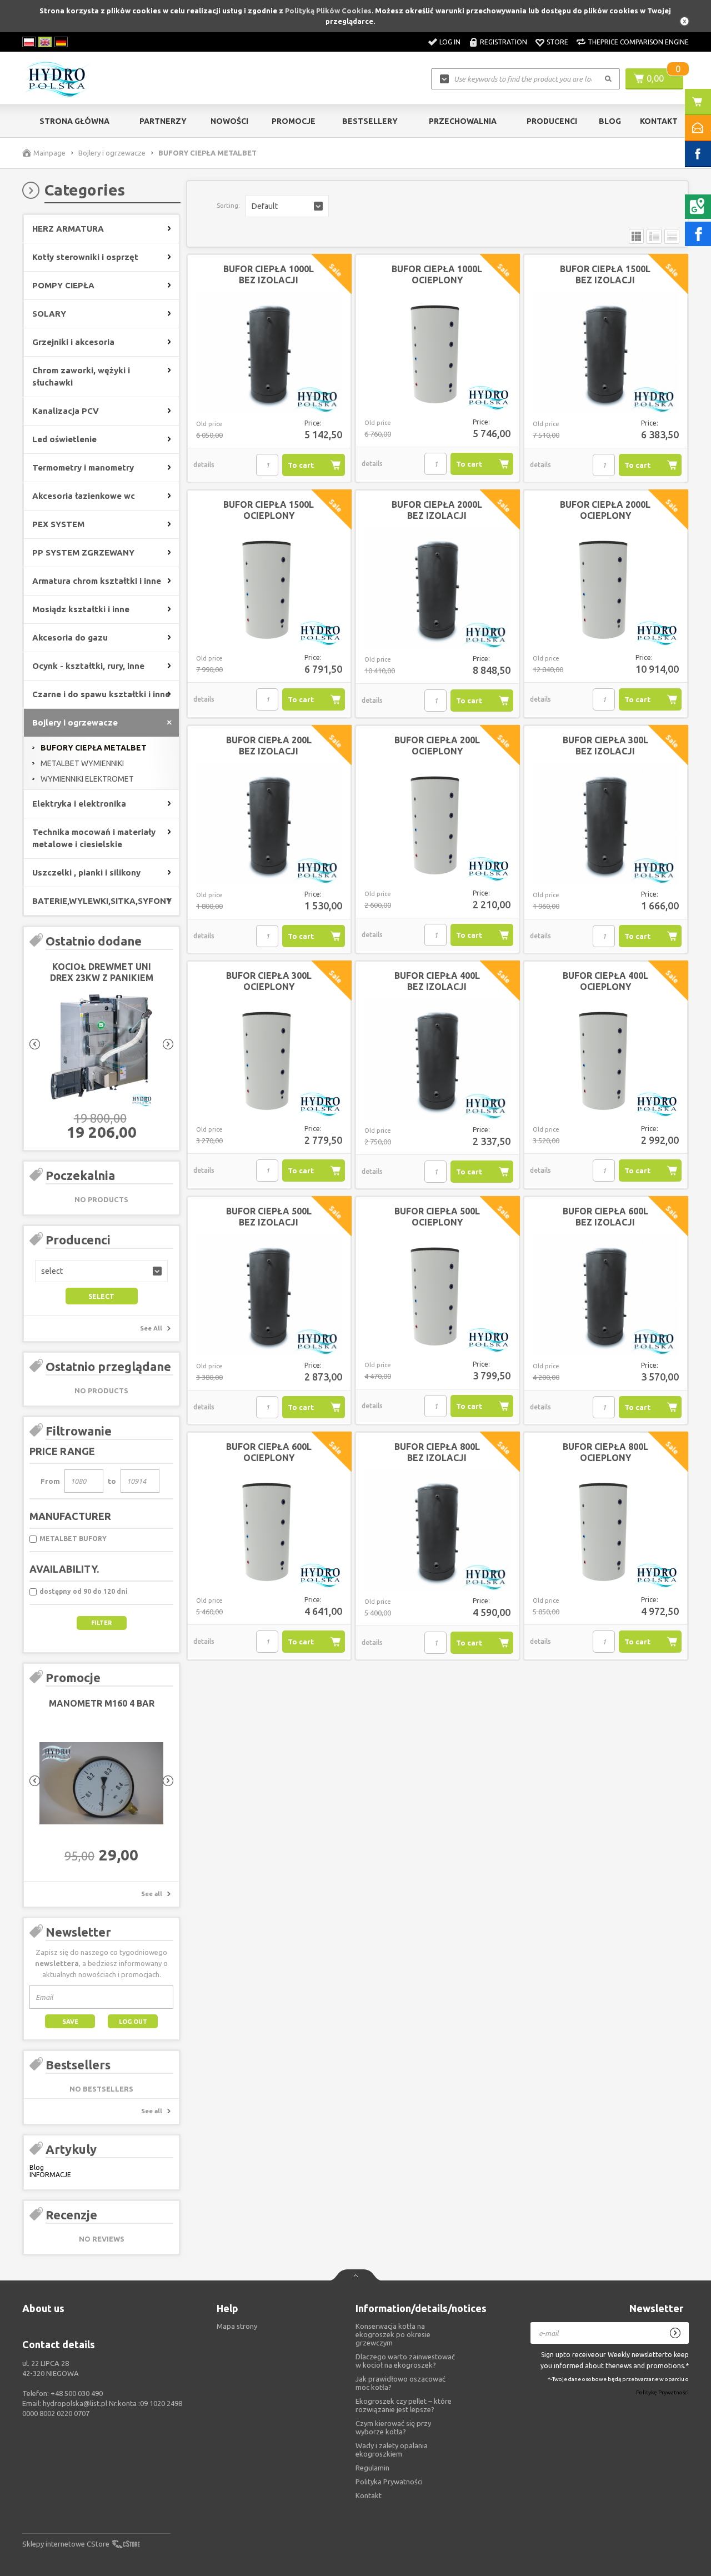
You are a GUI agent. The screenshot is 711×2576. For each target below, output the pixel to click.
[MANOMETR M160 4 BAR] (101, 1784)
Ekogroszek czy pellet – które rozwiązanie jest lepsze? (404, 2405)
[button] (101, 1271)
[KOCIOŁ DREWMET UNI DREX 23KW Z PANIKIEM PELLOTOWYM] (101, 1047)
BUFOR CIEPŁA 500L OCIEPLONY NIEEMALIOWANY (437, 1222)
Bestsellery (370, 121)
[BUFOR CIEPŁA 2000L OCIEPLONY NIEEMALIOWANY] (606, 588)
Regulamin (372, 2468)
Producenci (552, 121)
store (557, 42)
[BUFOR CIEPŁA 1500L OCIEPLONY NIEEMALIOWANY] (269, 588)
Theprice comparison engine (638, 42)
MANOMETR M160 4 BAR (102, 1703)
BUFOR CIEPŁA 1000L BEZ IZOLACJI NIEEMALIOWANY (269, 280)
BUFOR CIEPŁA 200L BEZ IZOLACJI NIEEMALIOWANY (269, 751)
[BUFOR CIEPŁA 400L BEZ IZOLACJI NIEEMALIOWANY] (437, 1059)
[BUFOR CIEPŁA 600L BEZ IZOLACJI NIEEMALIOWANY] (606, 1295)
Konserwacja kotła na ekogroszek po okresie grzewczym (393, 2334)
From (50, 1481)
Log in (450, 42)
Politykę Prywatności (662, 2393)
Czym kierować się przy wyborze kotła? (393, 2427)
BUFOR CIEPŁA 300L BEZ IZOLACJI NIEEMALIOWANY (605, 751)
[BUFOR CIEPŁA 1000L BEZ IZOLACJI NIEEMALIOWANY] (269, 353)
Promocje (294, 121)
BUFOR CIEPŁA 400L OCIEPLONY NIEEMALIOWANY (605, 987)
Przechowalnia (463, 121)
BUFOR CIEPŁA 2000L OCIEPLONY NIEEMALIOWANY (605, 516)
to (112, 1481)
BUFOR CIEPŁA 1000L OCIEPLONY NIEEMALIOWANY (437, 280)
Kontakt (659, 121)
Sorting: (228, 206)
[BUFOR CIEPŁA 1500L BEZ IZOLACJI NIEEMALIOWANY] (606, 353)
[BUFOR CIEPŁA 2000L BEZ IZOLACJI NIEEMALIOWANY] (437, 588)
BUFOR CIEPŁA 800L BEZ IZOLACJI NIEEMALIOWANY (437, 1458)
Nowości (229, 121)
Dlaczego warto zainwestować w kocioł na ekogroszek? (405, 2361)
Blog (610, 121)
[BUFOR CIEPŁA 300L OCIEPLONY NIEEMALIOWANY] (269, 1059)
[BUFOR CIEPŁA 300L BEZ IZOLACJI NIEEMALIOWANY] (606, 824)
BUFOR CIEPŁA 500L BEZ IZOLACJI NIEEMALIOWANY (269, 1222)
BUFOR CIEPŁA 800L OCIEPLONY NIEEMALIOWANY (605, 1458)
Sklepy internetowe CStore (66, 2544)
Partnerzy (163, 121)
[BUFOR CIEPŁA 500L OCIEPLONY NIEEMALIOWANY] (437, 1294)
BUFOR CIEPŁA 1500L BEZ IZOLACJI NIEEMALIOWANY (605, 280)
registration (504, 42)
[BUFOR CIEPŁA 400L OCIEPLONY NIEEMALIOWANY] (606, 1059)
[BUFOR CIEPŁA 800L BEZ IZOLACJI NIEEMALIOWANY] (437, 1530)
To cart (301, 465)
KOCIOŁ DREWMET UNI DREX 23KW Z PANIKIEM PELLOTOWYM (102, 978)
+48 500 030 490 (77, 2393)
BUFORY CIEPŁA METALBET (94, 748)
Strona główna (74, 121)
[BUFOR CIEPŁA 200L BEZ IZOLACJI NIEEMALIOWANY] (269, 824)
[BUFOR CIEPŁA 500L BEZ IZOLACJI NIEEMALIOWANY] (269, 1295)
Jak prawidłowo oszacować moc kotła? (400, 2383)
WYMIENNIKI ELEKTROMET (87, 779)
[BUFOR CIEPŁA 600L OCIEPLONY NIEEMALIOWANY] (269, 1530)
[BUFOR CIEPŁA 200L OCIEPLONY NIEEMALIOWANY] (437, 823)
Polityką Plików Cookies (328, 11)
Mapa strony (237, 2326)
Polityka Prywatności (389, 2482)
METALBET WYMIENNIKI (82, 763)
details (204, 465)
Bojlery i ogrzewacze (112, 153)
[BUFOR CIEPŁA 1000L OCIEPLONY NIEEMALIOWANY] (437, 352)
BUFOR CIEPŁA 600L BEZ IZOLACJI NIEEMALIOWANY (605, 1222)
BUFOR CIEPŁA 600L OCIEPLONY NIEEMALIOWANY (269, 1458)
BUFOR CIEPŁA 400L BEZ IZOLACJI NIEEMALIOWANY (437, 987)
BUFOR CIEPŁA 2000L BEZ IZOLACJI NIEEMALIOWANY (437, 516)
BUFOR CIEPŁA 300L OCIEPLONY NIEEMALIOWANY (269, 987)
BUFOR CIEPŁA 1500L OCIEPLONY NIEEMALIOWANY (269, 516)
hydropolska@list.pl (75, 2403)
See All (151, 1328)
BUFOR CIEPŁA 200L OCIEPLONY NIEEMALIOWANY (437, 751)
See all (152, 1894)
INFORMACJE (50, 2175)
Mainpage (49, 153)
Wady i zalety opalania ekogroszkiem (392, 2450)
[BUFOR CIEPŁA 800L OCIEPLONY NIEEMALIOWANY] (606, 1530)
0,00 (655, 78)
